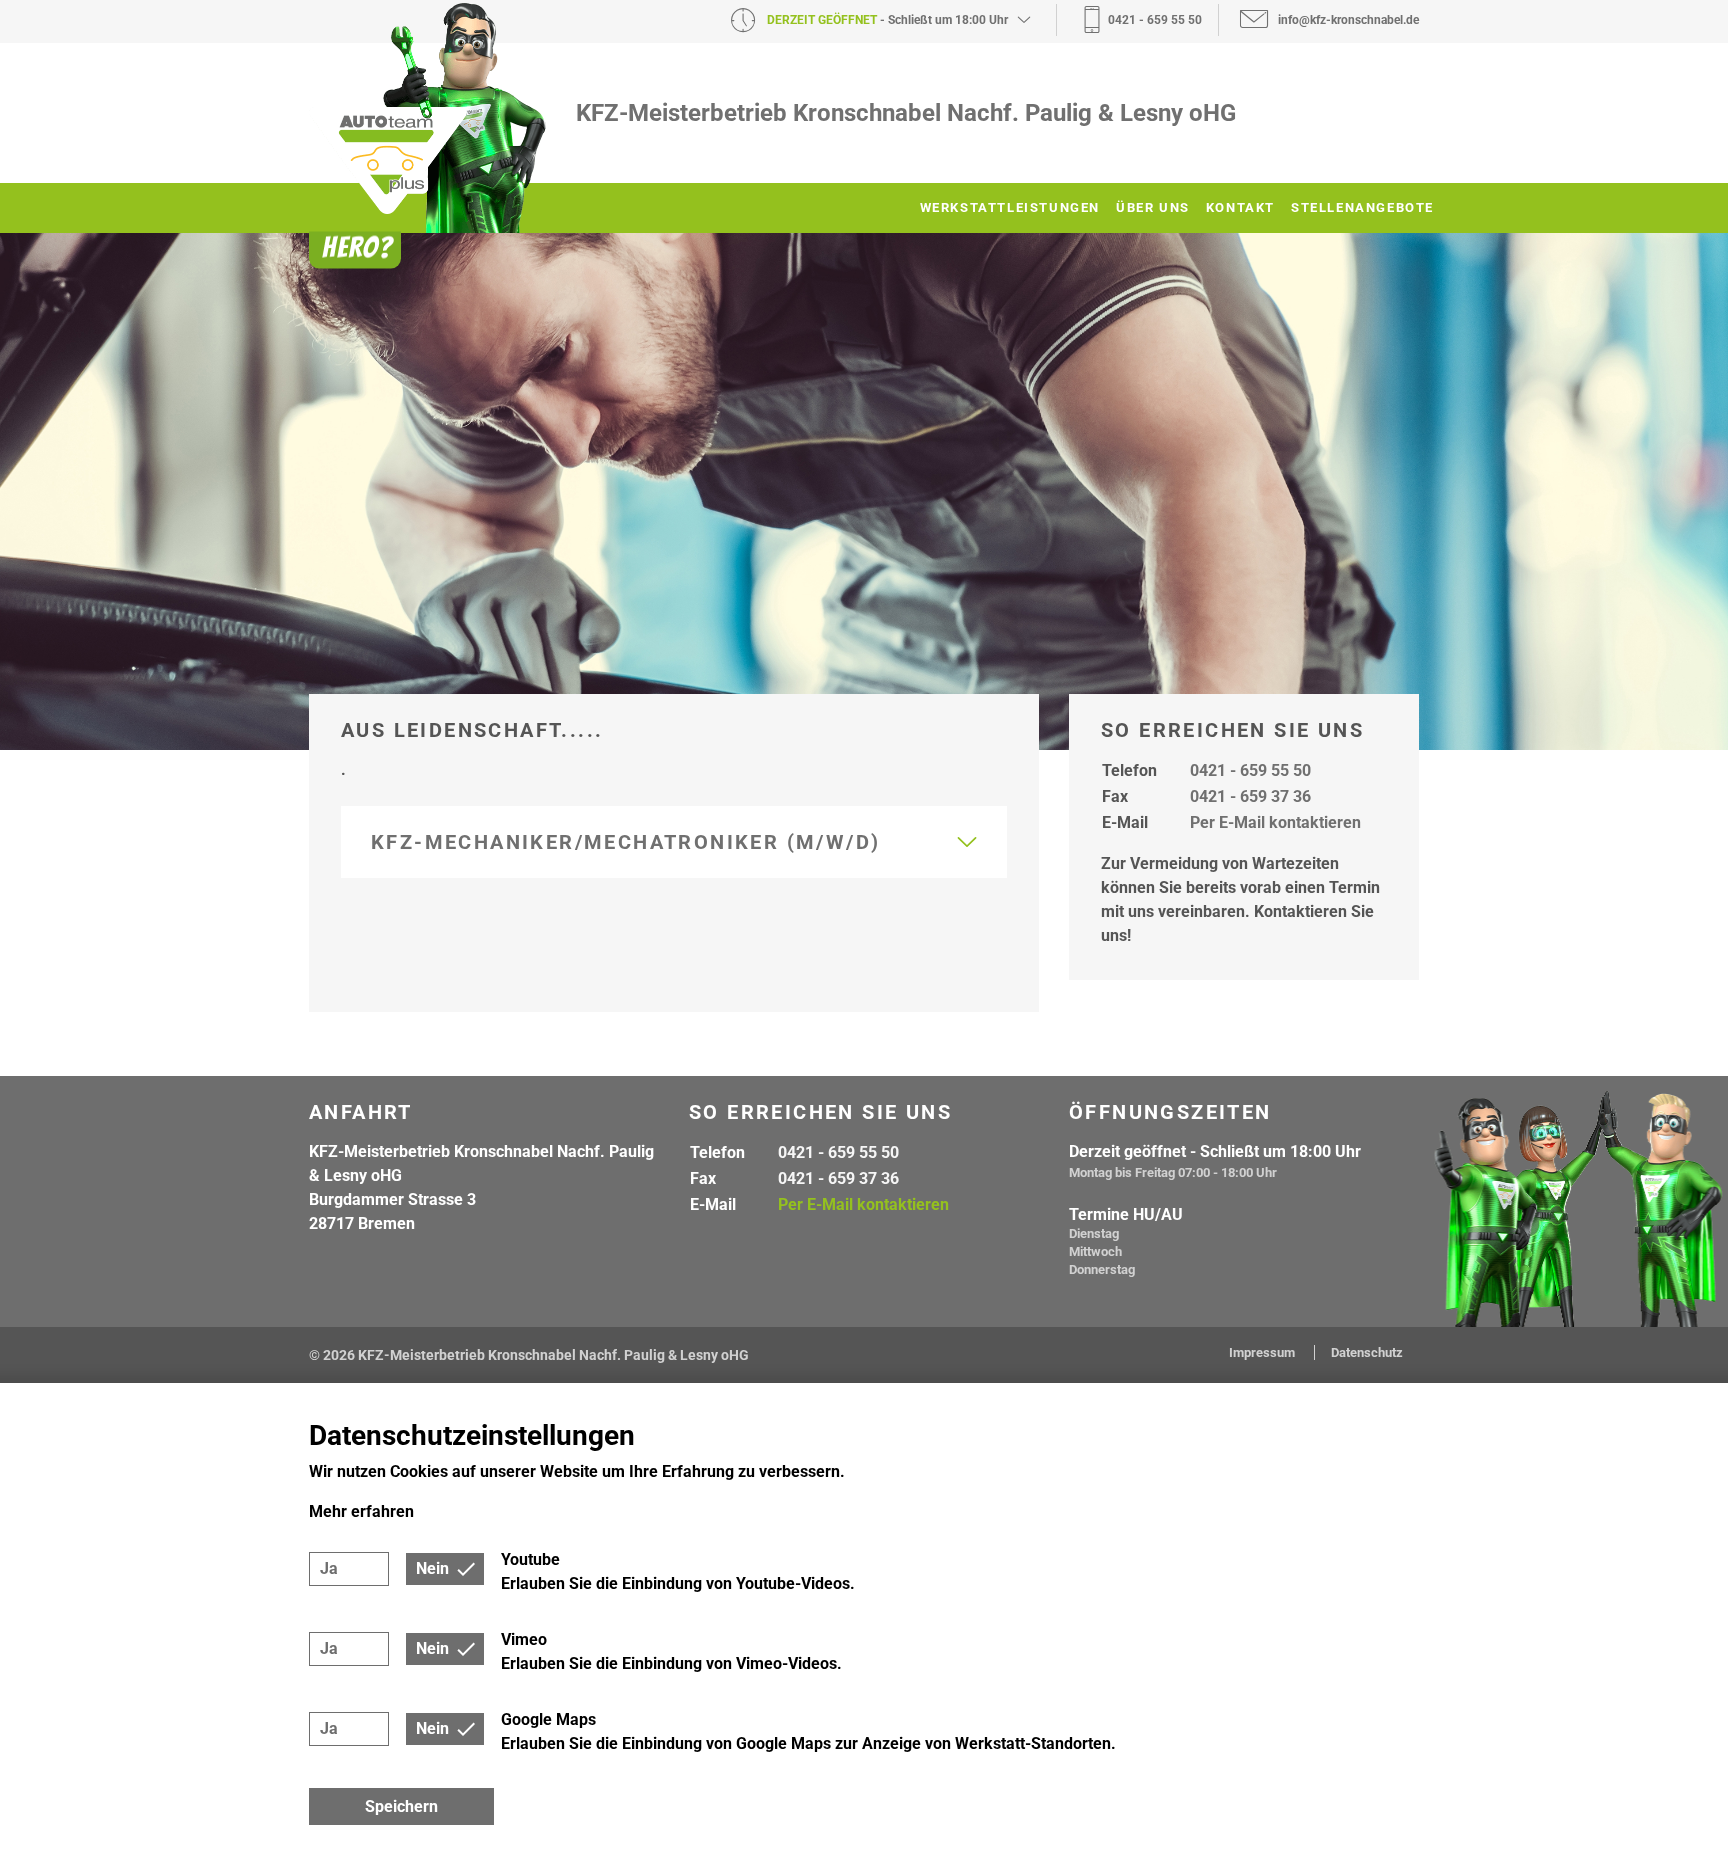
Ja (329, 1568)
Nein (432, 1568)
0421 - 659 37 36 (1250, 796)
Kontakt (1240, 207)
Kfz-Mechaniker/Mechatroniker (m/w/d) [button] (625, 842)
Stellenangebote (1362, 207)
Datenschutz (1367, 1352)
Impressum (1263, 1352)
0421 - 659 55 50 (1250, 770)
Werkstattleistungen (1010, 207)
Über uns (1153, 207)
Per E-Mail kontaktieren (1275, 822)
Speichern (401, 1806)
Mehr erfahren (361, 1511)
